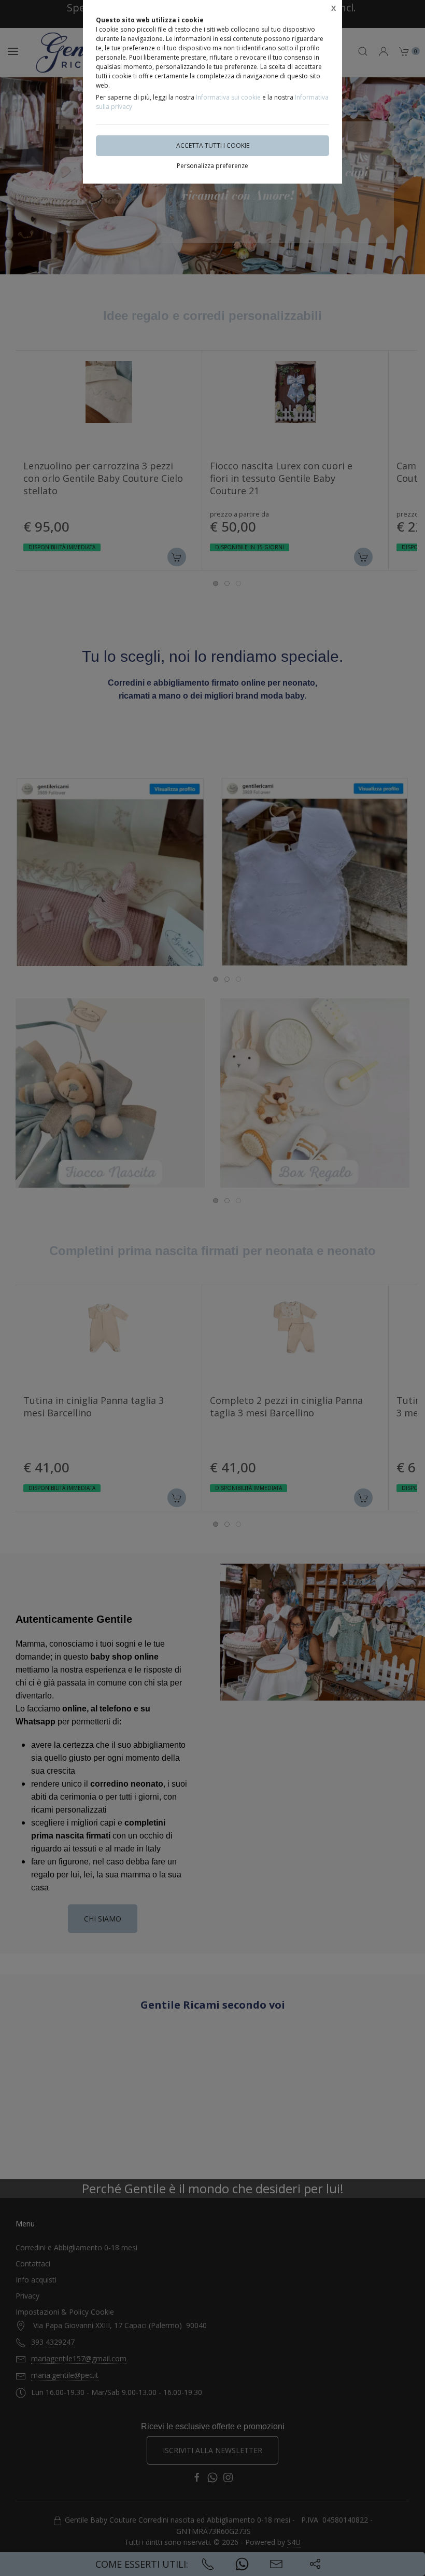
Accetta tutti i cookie (213, 145)
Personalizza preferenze (212, 166)
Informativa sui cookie (228, 97)
